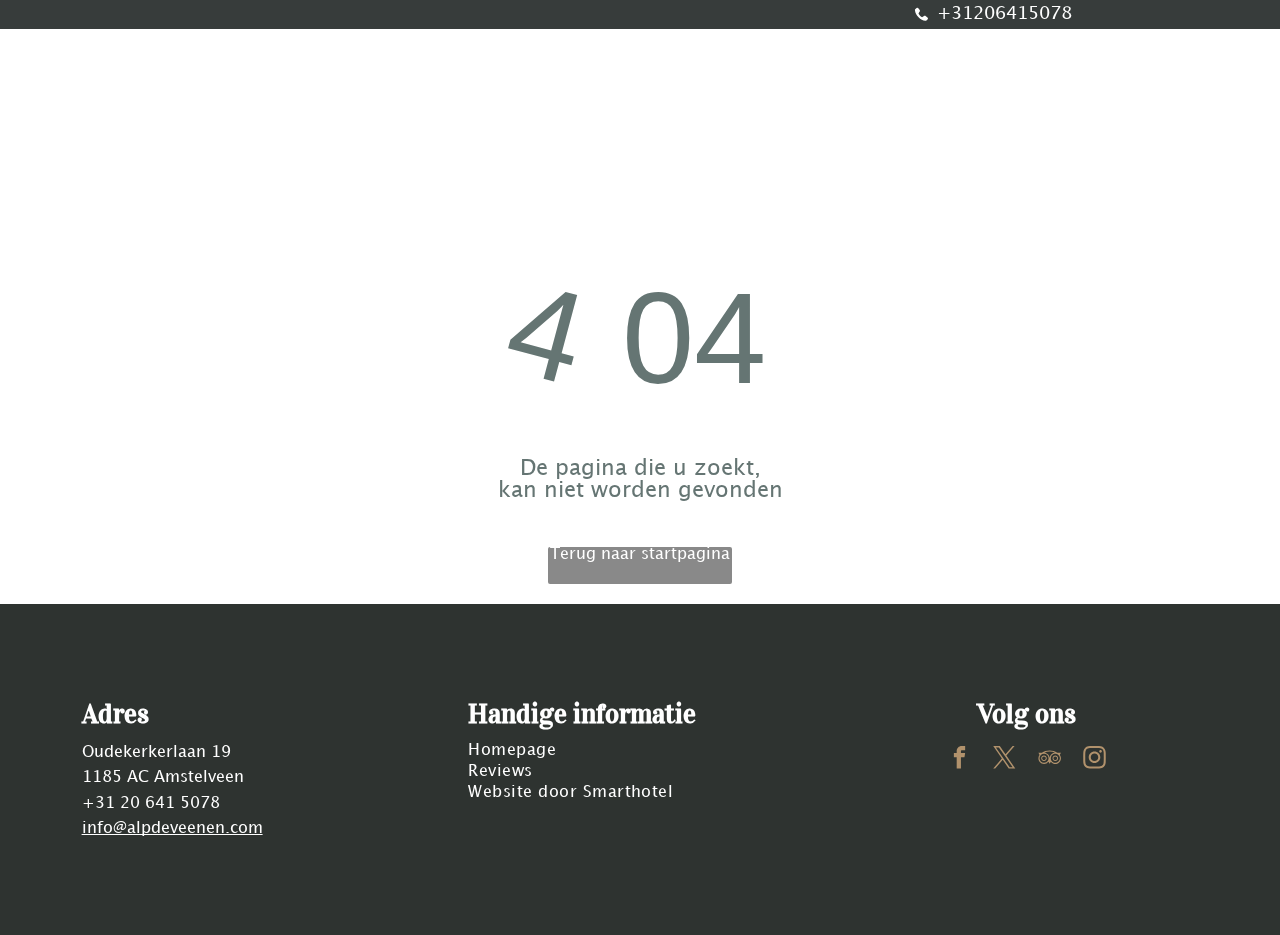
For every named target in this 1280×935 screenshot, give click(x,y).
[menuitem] (222, 110)
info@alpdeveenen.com (172, 828)
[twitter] (1004, 760)
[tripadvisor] (1049, 760)
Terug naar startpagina (640, 554)
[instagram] (1094, 760)
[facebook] (959, 760)
